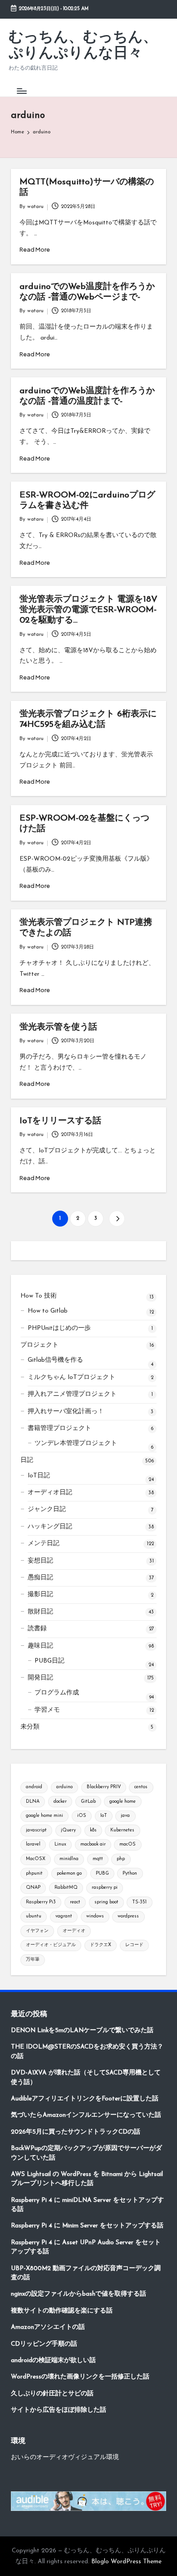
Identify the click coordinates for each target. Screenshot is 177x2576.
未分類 (30, 1727)
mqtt (98, 1859)
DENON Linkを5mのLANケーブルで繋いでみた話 (82, 2031)
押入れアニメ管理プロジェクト (72, 1394)
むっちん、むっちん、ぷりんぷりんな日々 (83, 46)
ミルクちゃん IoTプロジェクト (71, 1377)
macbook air (93, 1844)
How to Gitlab (48, 1311)
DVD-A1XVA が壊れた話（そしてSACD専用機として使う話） (86, 2077)
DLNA (33, 1802)
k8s (93, 1830)
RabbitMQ (66, 1888)
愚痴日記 (40, 1578)
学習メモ (47, 1710)
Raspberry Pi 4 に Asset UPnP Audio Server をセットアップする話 (86, 2247)
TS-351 (139, 1902)
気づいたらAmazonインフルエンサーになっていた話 (86, 2115)
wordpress (128, 1916)
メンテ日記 (44, 1544)
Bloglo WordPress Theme (126, 2562)
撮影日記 (40, 1595)
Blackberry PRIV (104, 1787)
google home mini (44, 1816)
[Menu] (21, 91)
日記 (27, 1460)
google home (123, 1802)
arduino (64, 1787)
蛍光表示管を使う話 (58, 1027)
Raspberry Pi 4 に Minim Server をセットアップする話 (87, 2226)
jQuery (68, 1830)
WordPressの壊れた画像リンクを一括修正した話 (80, 2377)
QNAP (33, 1888)
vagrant (64, 1916)
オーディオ (74, 1931)
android (34, 1787)
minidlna (69, 1859)
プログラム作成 (57, 1693)
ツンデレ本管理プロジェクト (76, 1443)
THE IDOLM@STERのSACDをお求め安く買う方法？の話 (87, 2051)
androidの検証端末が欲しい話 (53, 2360)
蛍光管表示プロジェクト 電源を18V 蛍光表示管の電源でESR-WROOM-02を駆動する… (88, 610)
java (125, 1816)
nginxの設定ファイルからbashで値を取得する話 (79, 2294)
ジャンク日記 (47, 1509)
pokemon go (69, 1874)
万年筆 (33, 1960)
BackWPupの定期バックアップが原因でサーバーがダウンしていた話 (86, 2153)
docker (60, 1802)
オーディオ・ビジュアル (51, 1945)
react (75, 1902)
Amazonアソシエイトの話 (48, 2327)
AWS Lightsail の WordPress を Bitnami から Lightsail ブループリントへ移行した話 (87, 2179)
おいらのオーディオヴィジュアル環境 (65, 2457)
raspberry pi (105, 1888)
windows (95, 1916)
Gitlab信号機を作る (55, 1360)
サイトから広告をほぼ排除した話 (59, 2410)
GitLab (88, 1802)
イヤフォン (37, 1931)
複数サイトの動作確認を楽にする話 (62, 2311)
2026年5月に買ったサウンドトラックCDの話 (76, 2132)
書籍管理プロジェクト (59, 1428)
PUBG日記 (49, 1661)
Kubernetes (122, 1830)
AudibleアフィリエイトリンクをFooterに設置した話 (85, 2099)
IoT (104, 1816)
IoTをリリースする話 (60, 1121)
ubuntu (34, 1916)
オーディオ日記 (50, 1493)
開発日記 (40, 1678)
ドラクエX (101, 1945)
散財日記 (40, 1612)
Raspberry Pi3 (41, 1902)
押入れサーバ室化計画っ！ (66, 1412)
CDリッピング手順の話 (44, 2344)
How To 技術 (39, 1296)
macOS (128, 1844)
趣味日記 (40, 1646)
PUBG (102, 1874)
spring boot (106, 1902)
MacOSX (36, 1859)
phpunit (34, 1874)
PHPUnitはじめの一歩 (59, 1328)
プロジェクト (39, 1345)
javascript (36, 1830)
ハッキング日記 (50, 1527)
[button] (117, 1219)
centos (141, 1787)
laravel (33, 1844)
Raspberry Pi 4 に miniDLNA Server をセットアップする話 (87, 2205)
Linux (60, 1844)
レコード (134, 1945)
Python (130, 1874)
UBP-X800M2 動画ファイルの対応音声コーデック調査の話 (86, 2273)
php (121, 1859)
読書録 (37, 1629)
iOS (82, 1816)
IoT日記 (39, 1476)
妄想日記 (40, 1561)
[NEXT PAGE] (117, 1219)
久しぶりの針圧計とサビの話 (52, 2394)
